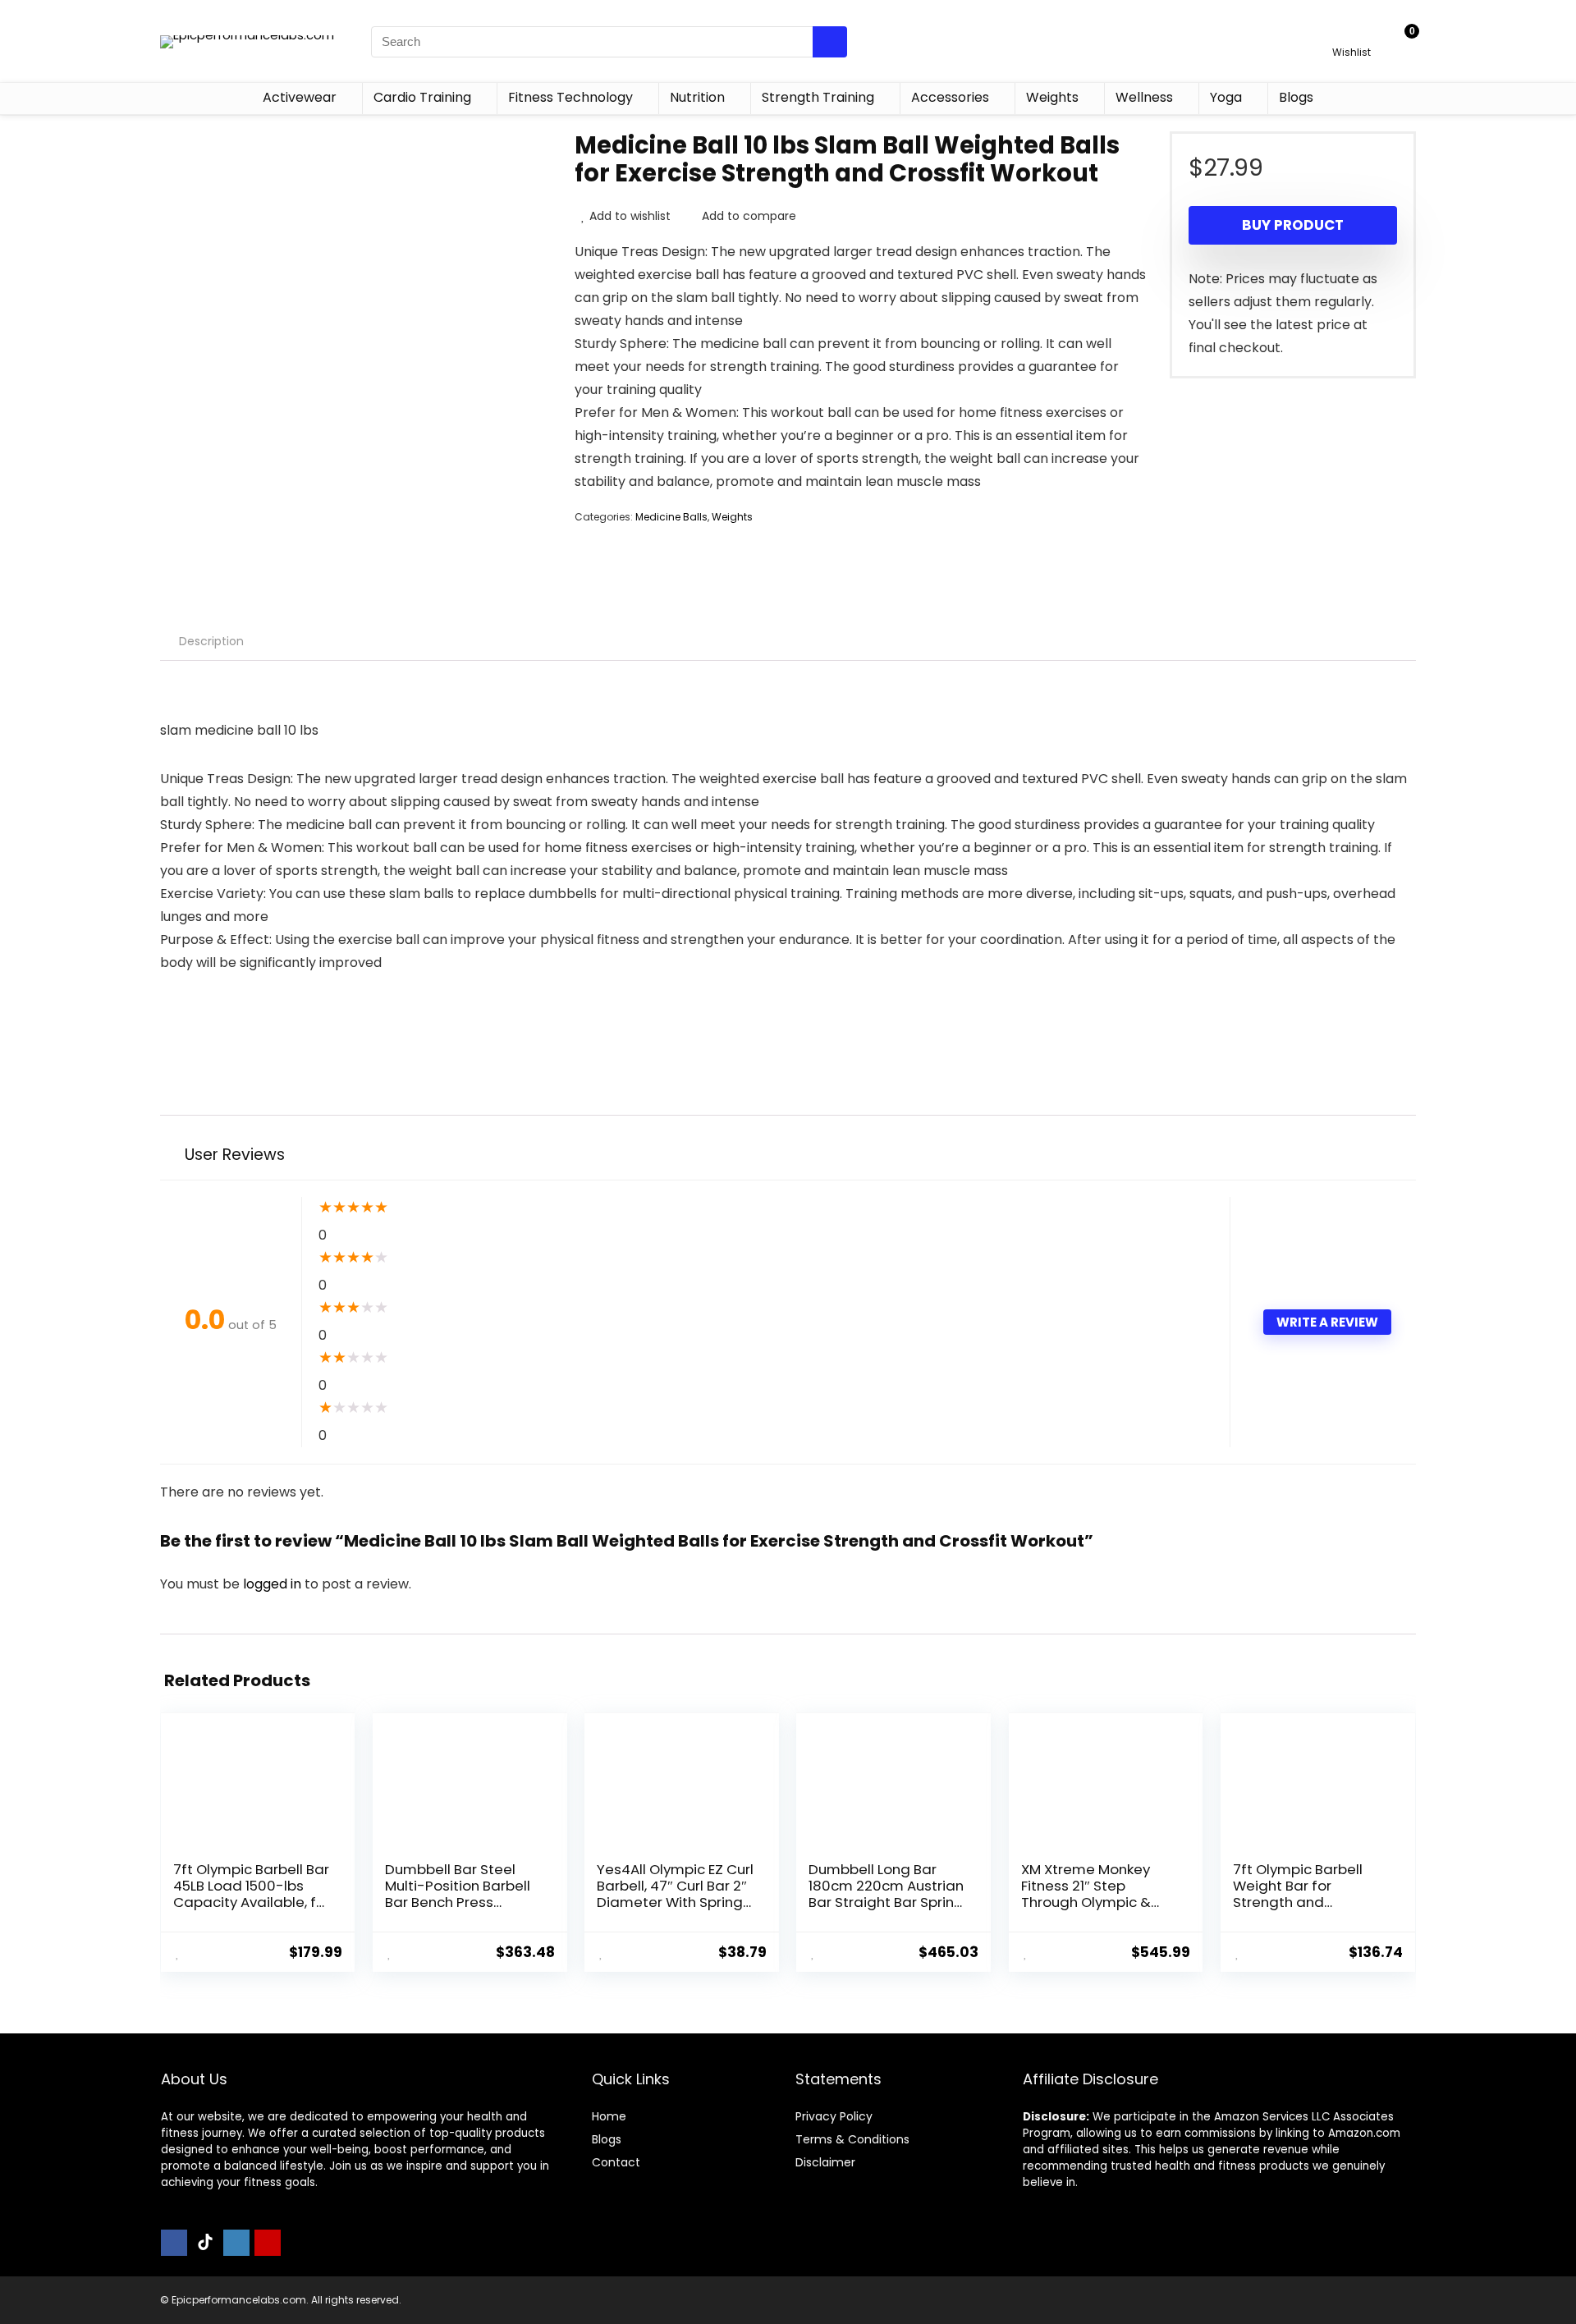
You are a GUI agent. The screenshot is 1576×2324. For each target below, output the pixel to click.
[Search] (830, 42)
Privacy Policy (834, 2116)
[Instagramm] (236, 2243)
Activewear (300, 97)
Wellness (1144, 97)
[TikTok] (205, 2243)
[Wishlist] (1352, 34)
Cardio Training (422, 97)
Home (609, 2116)
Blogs (1296, 97)
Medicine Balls (671, 517)
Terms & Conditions (852, 2139)
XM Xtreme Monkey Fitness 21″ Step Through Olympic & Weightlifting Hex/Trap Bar (1099, 1902)
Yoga (1226, 97)
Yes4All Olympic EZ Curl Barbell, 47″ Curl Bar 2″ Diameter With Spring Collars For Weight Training (675, 1902)
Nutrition (697, 97)
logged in (274, 1584)
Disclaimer (825, 2162)
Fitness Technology (570, 97)
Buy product (1293, 225)
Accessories (950, 97)
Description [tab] (211, 641)
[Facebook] (174, 2243)
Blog (604, 2139)
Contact (616, 2162)
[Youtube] (268, 2243)
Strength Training (818, 97)
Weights (1052, 97)
